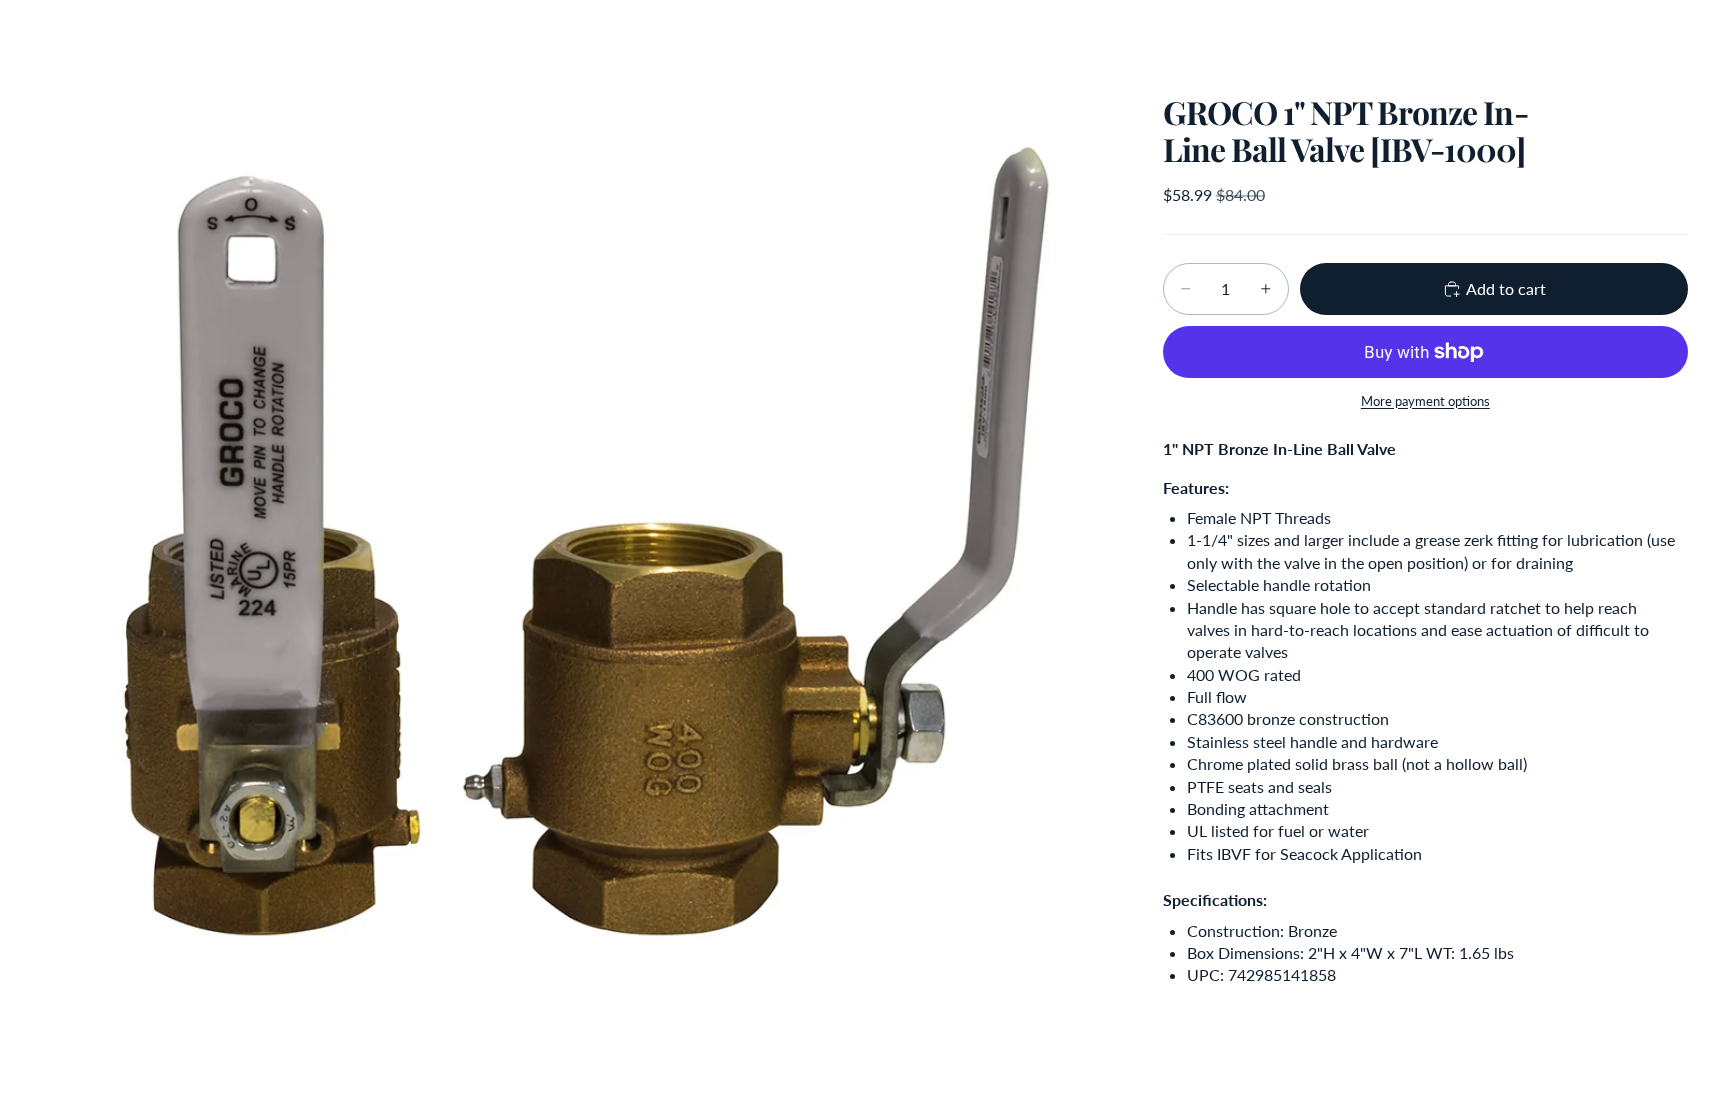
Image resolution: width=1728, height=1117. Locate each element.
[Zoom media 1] (577, 537)
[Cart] (1666, 35)
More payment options (1425, 401)
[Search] (1580, 35)
